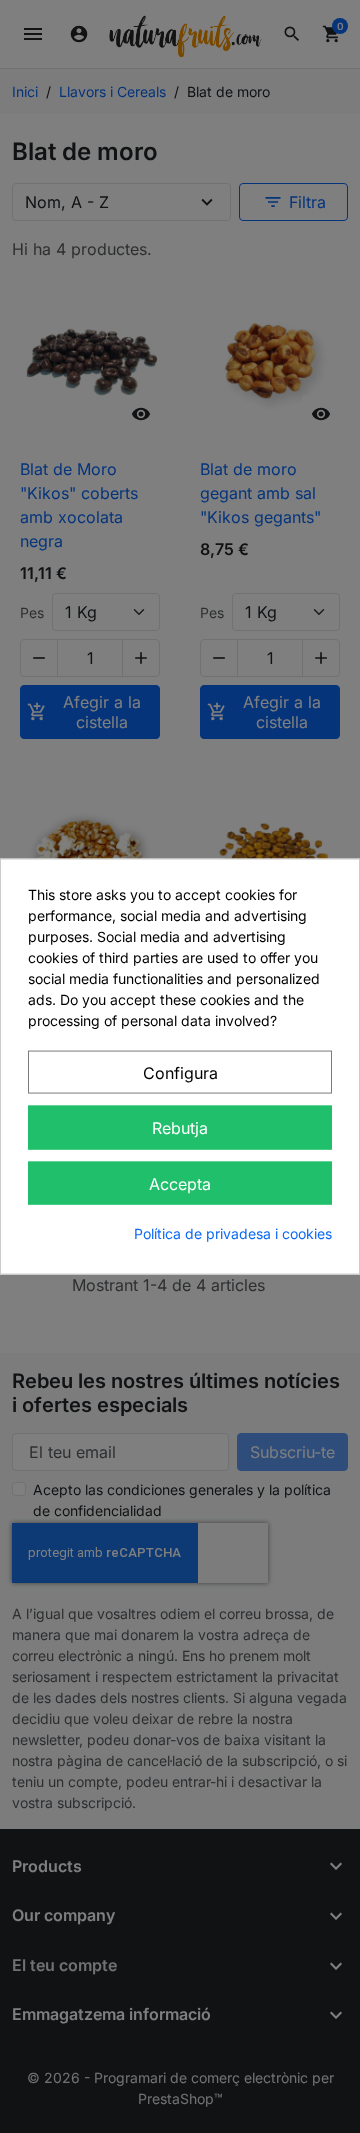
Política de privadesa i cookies (233, 1233)
